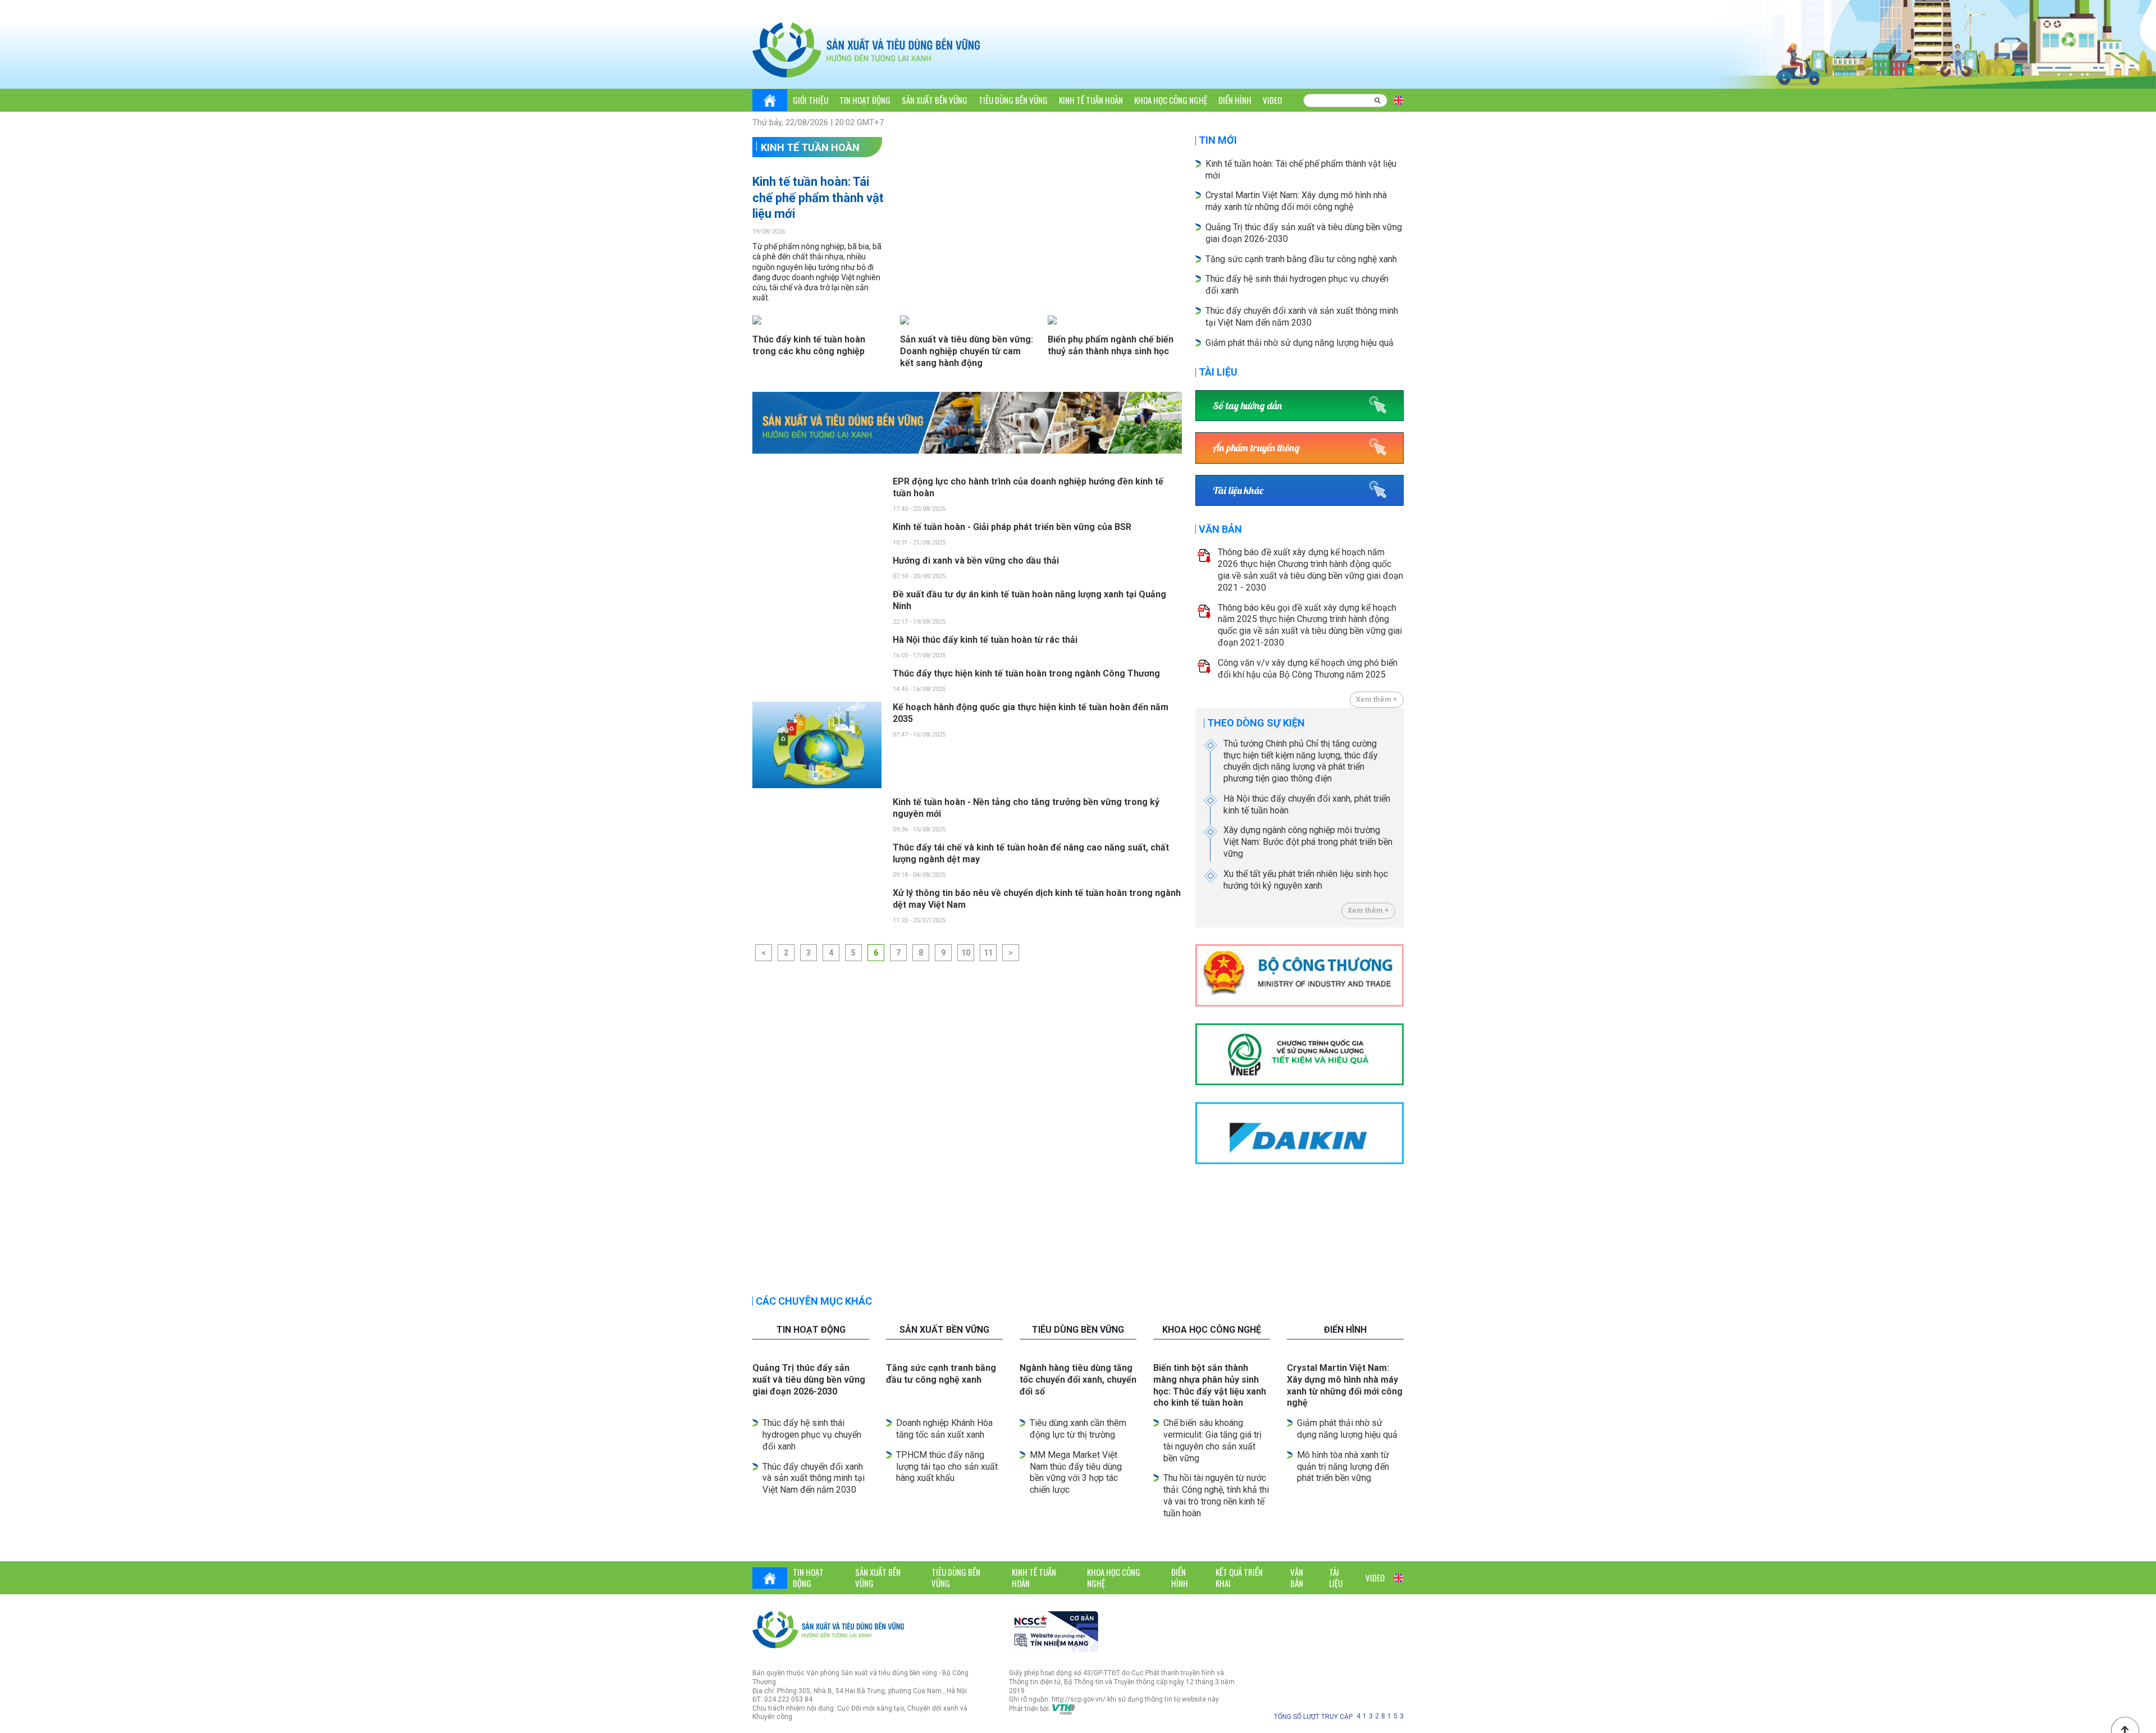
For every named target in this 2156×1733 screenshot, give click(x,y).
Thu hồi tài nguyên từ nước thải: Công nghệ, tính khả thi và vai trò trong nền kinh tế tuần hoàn (1216, 1495)
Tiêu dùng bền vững (1013, 100)
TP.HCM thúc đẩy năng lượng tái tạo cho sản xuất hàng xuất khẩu (947, 1467)
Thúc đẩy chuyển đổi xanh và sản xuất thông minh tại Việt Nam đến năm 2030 (814, 1478)
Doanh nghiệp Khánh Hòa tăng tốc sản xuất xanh (944, 1429)
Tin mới (1218, 140)
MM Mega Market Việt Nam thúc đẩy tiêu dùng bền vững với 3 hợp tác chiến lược (1076, 1472)
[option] (967, 423)
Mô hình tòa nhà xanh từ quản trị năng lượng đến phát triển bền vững (1343, 1467)
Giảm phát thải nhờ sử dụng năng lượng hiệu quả (1299, 343)
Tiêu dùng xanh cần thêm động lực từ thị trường (1078, 1429)
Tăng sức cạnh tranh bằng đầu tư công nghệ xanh (1302, 259)
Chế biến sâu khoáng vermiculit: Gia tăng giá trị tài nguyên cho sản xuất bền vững (1212, 1440)
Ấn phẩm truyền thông (1256, 448)
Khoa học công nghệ (1171, 100)
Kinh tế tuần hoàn (1091, 100)
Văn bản (1220, 529)
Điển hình (1235, 100)
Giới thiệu (810, 100)
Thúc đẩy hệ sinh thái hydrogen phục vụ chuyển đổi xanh (812, 1435)
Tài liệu (1218, 372)
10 (966, 953)
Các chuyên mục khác (814, 1301)
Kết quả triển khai (1239, 1577)
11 (988, 953)
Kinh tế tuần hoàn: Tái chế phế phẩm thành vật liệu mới (818, 198)
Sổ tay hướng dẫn (1247, 406)
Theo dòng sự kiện (1256, 723)
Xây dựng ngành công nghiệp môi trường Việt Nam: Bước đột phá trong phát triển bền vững (1308, 842)
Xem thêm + (1377, 699)
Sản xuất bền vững (935, 100)
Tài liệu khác (1238, 490)
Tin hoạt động (865, 100)
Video (1272, 100)
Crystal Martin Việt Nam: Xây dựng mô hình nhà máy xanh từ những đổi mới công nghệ (1296, 201)
